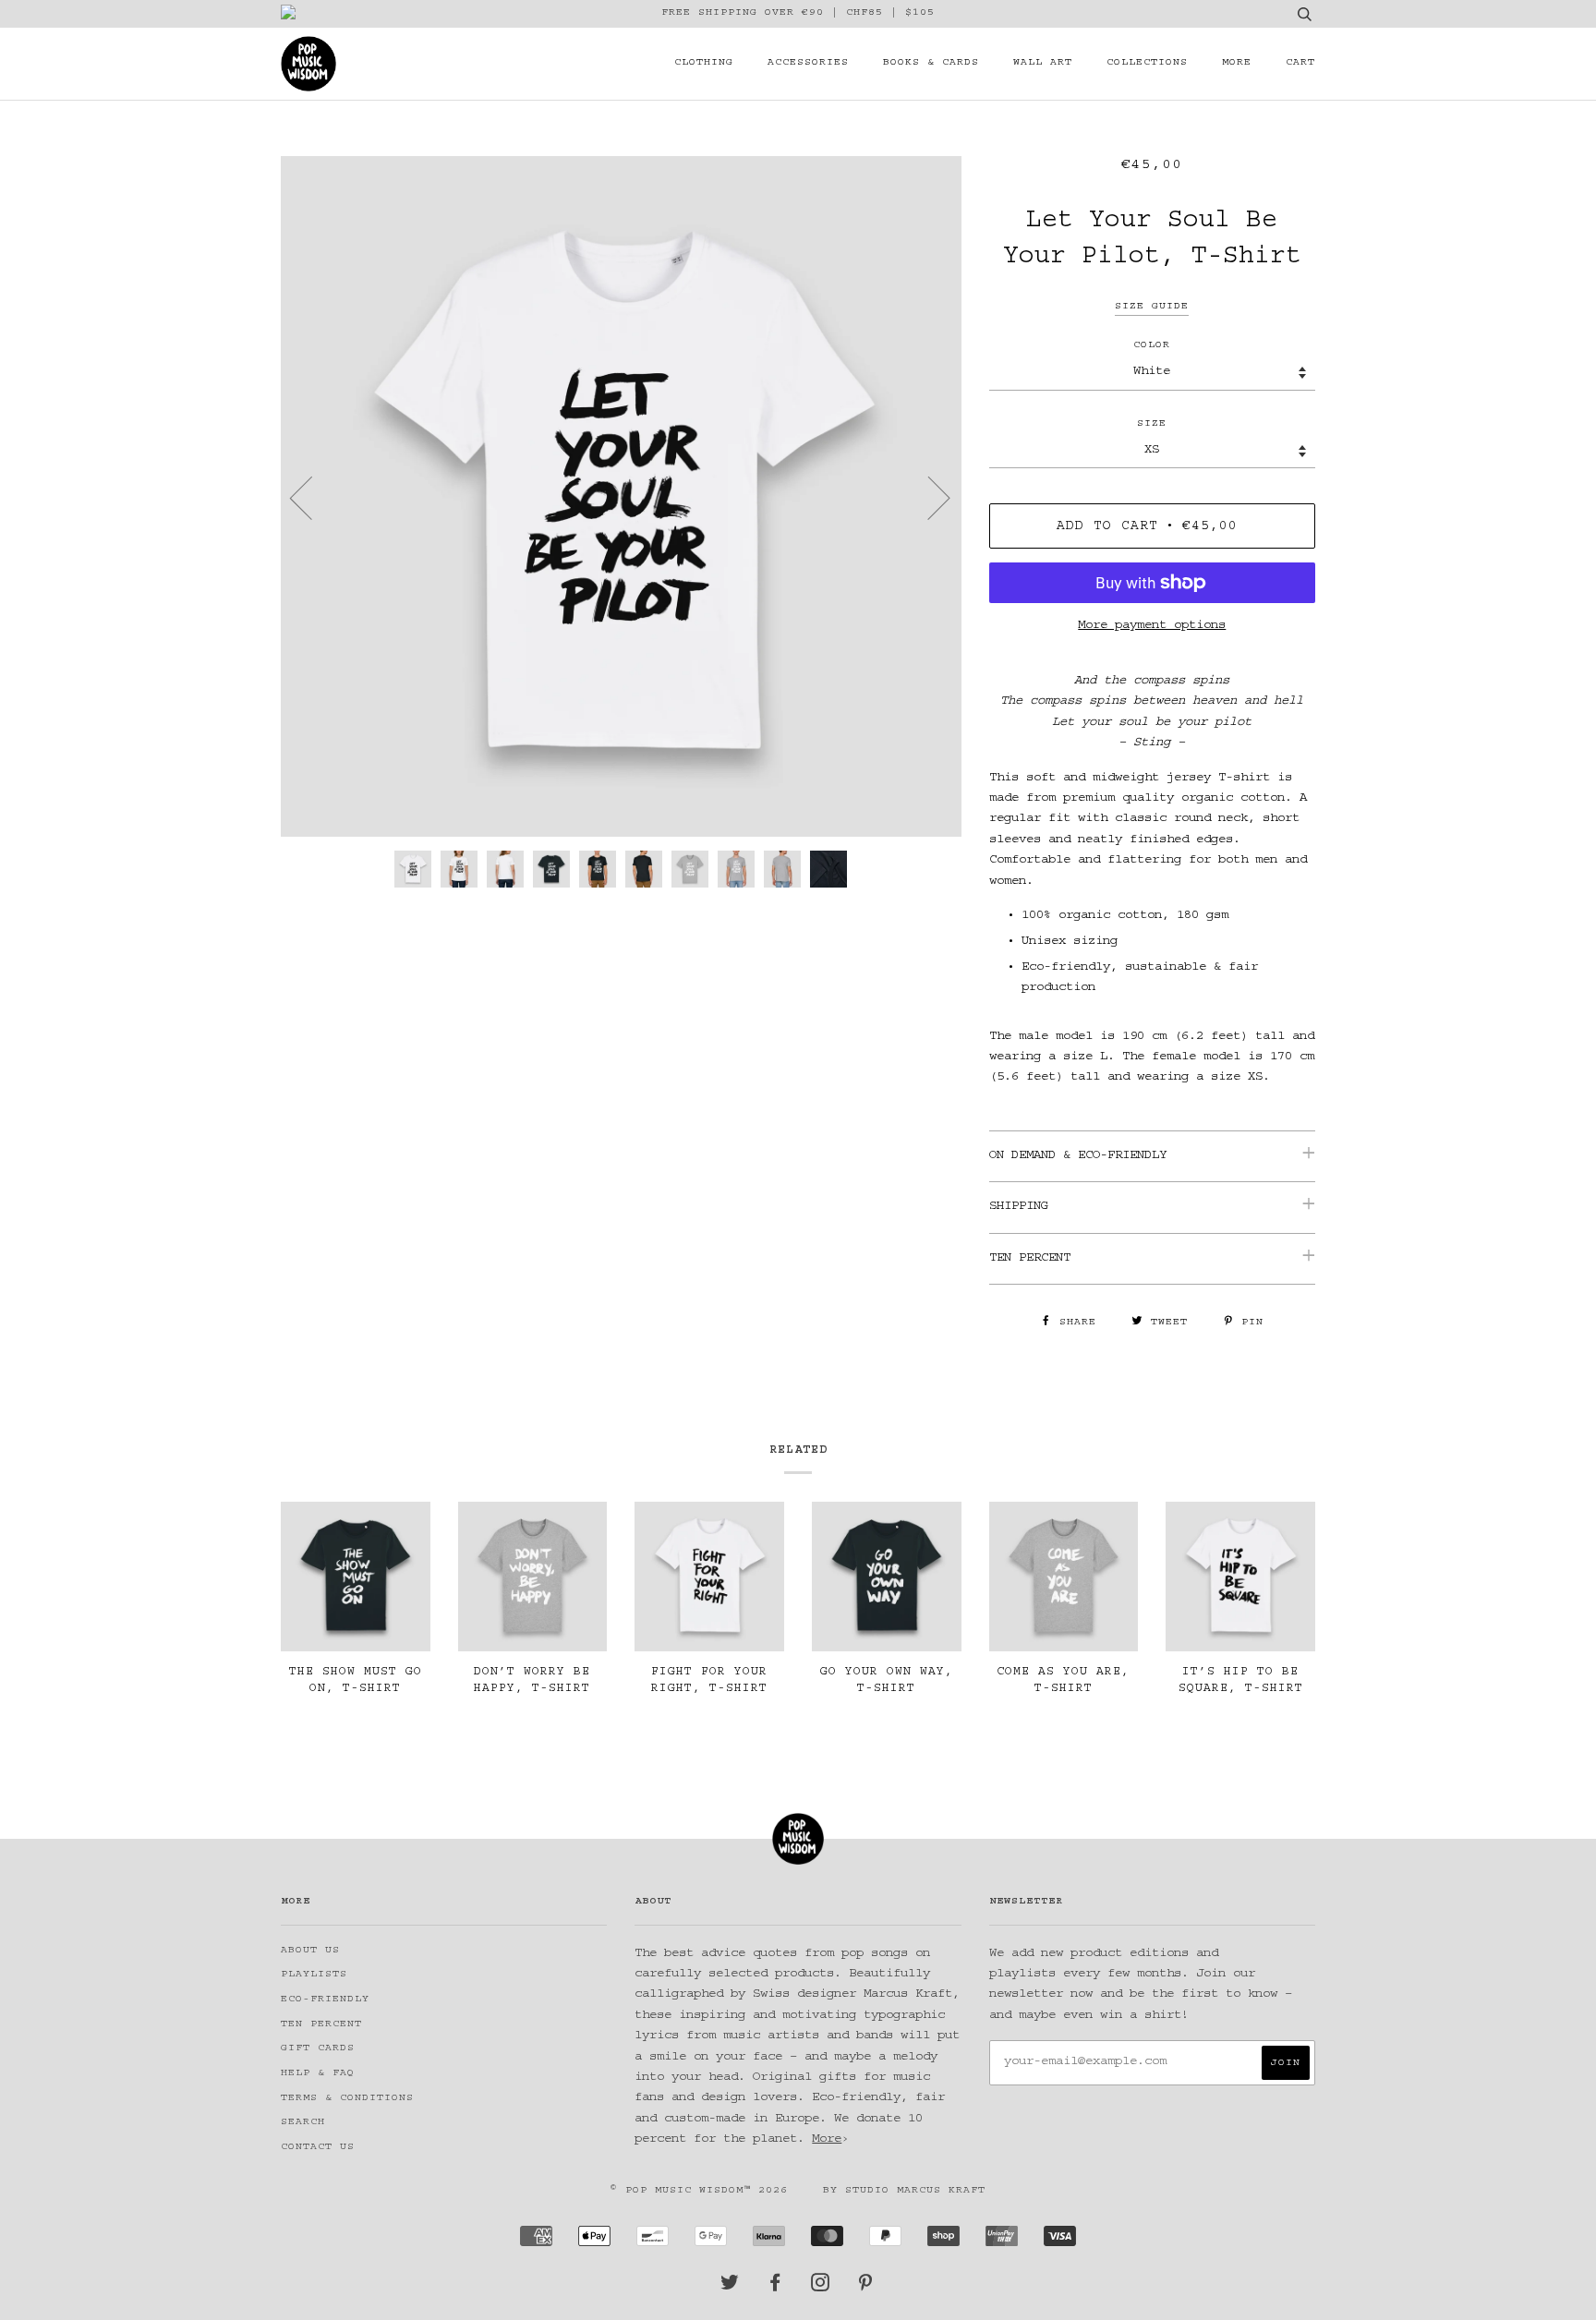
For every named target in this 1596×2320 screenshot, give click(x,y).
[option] (621, 496)
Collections (1147, 63)
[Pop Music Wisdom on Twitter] (730, 2288)
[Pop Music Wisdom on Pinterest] (866, 2288)
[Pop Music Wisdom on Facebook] (775, 2288)
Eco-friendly (325, 2000)
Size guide (1152, 307)
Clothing (704, 63)
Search (303, 2123)
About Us (310, 1951)
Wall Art (1043, 63)
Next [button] (928, 497)
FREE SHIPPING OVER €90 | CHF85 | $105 (798, 13)
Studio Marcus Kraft (915, 2191)
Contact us (318, 2148)
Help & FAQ (318, 2074)
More (1237, 63)
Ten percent (321, 2025)
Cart (1300, 63)
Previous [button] (312, 497)
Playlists (314, 1975)
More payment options (1152, 626)
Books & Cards (931, 63)
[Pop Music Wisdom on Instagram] (821, 2288)
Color (1152, 346)
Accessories (808, 63)
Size (1152, 424)
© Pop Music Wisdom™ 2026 (699, 2191)
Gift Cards (318, 2049)
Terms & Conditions (347, 2099)
